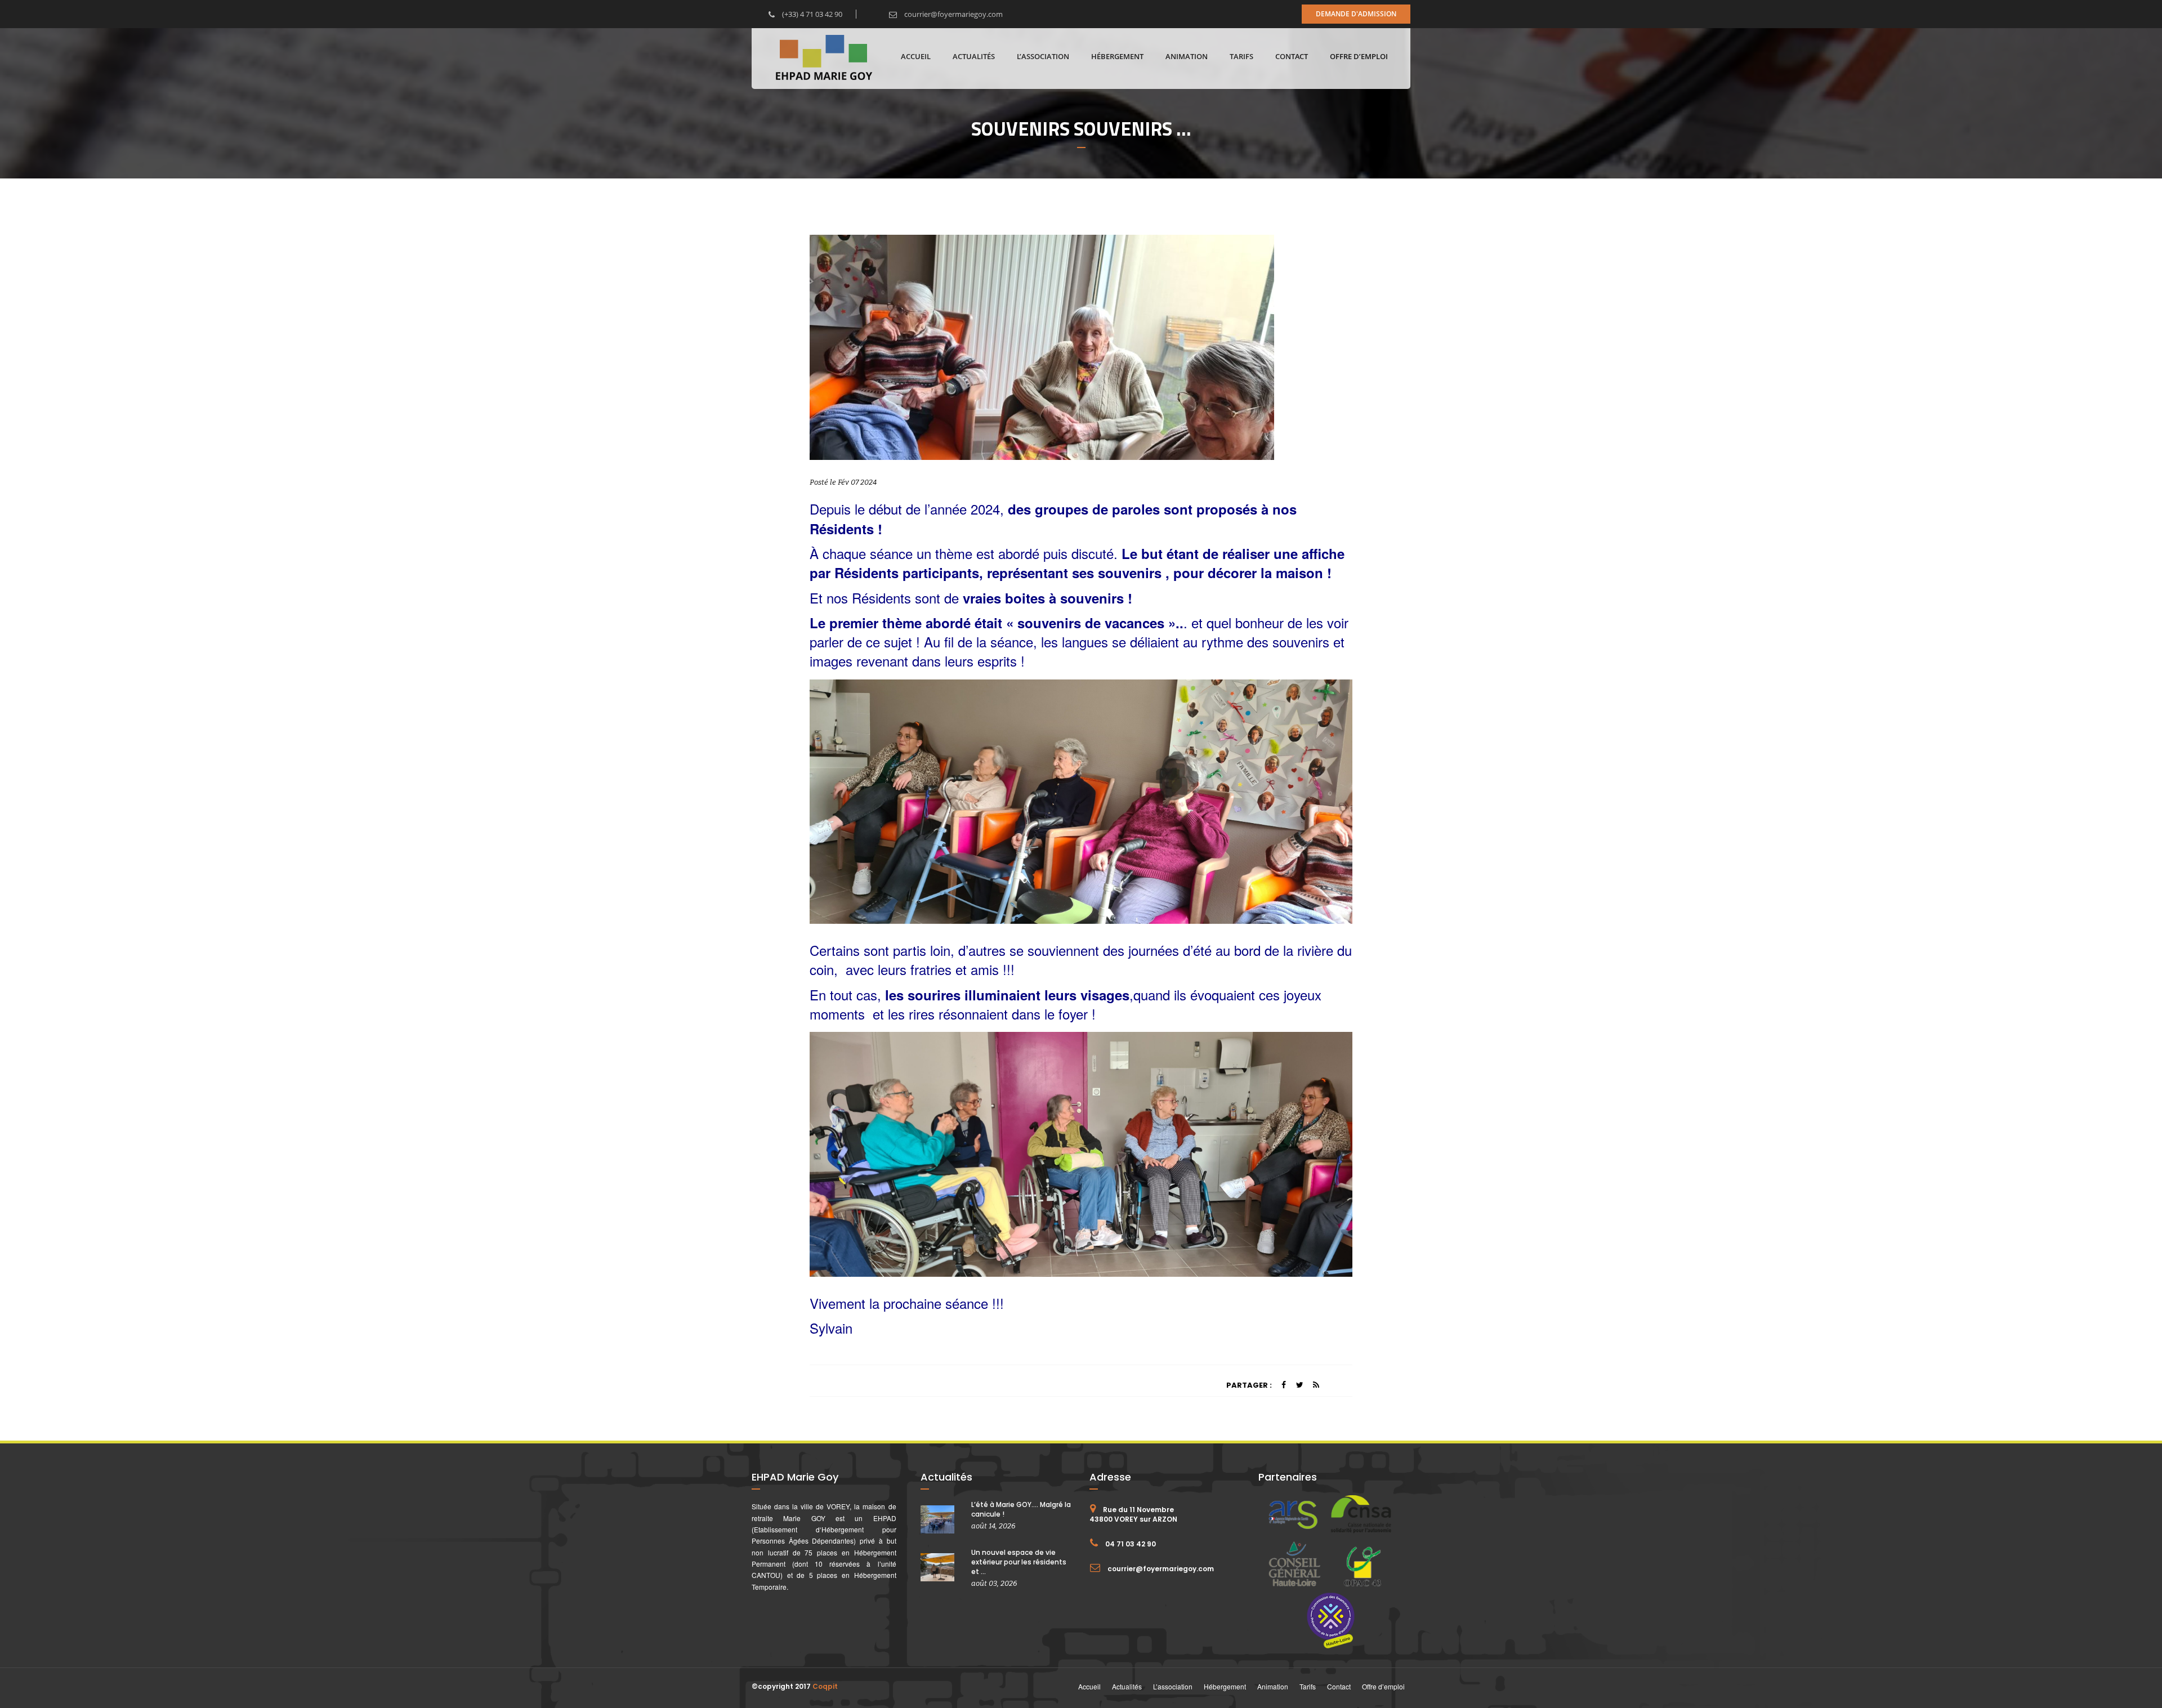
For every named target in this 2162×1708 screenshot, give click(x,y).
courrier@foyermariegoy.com (953, 14)
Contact (1292, 56)
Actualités (974, 56)
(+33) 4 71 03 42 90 (811, 14)
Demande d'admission (1356, 14)
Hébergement (1117, 56)
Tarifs (1241, 56)
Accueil (916, 56)
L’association (1043, 56)
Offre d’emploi (1359, 56)
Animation (1187, 56)
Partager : (1249, 1385)
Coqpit (825, 1686)
